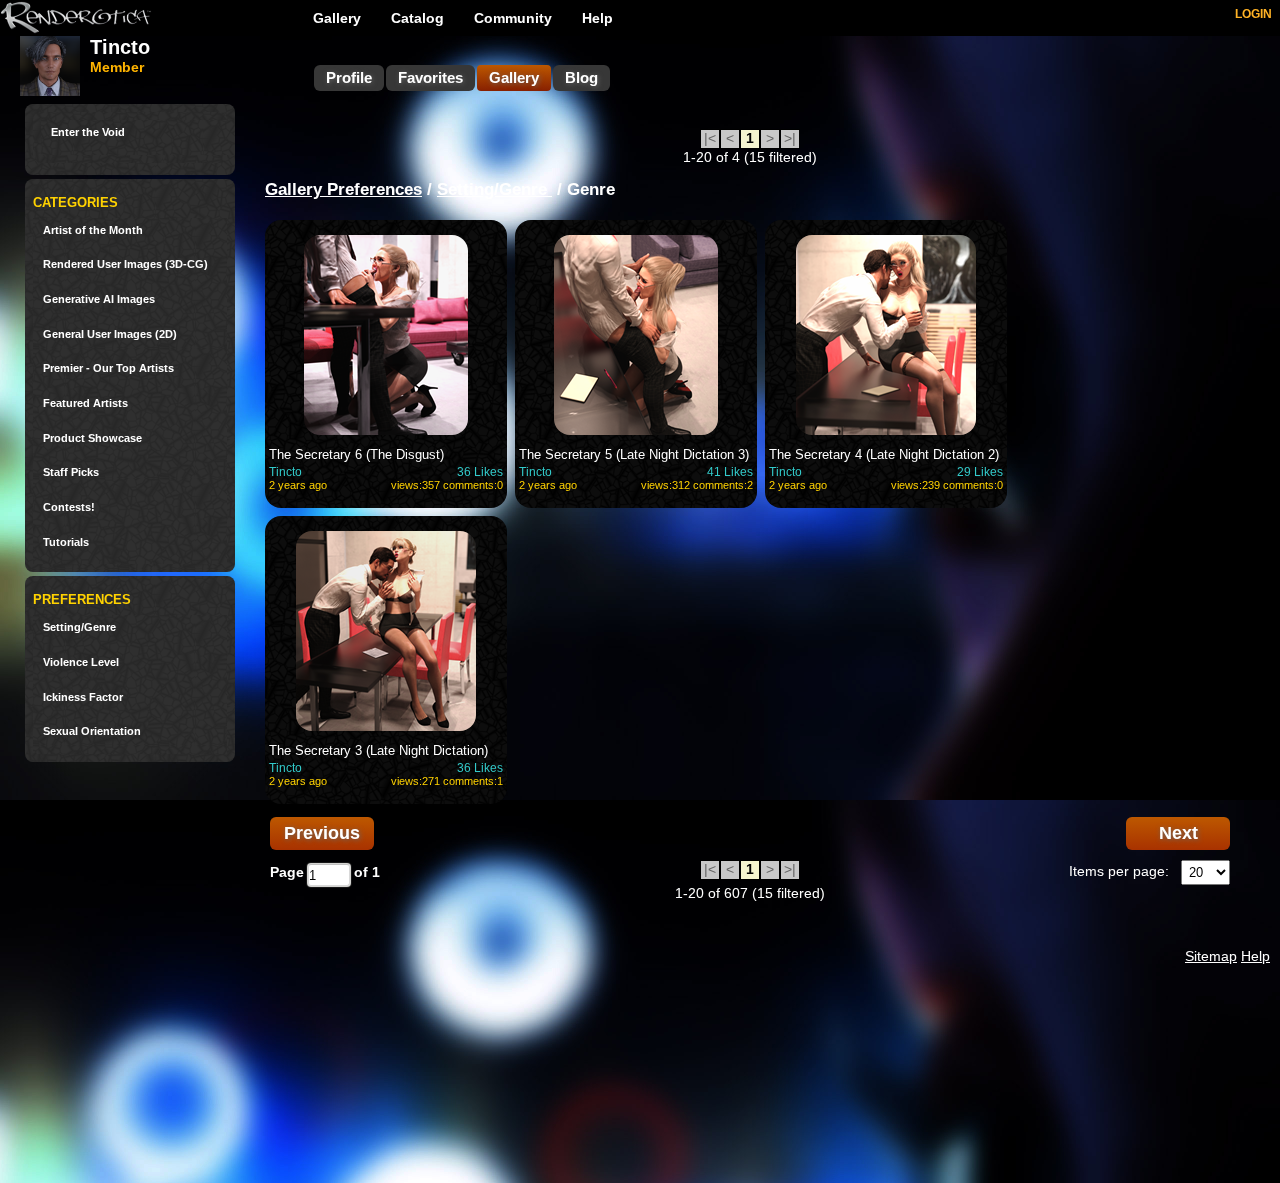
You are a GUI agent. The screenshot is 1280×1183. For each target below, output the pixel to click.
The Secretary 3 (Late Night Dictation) (378, 750)
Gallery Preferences (343, 189)
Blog (581, 77)
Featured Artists (85, 403)
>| (790, 138)
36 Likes (480, 472)
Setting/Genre (79, 627)
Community (513, 18)
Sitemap (1211, 956)
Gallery (337, 18)
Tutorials (66, 542)
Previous (322, 833)
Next (1178, 833)
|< (710, 138)
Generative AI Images (99, 299)
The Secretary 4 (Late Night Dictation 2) (884, 454)
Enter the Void (88, 132)
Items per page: (1119, 871)
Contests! (69, 507)
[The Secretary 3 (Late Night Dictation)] (386, 631)
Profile (349, 77)
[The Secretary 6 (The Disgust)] (386, 335)
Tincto (285, 472)
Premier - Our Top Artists (108, 368)
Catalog (417, 18)
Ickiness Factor (83, 697)
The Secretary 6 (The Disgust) (356, 454)
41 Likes (730, 472)
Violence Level (81, 662)
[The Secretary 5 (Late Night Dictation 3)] (636, 335)
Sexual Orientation (92, 731)
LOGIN (1253, 14)
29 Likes (980, 472)
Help (597, 18)
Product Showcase (92, 438)
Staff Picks (71, 472)
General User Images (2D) (110, 334)
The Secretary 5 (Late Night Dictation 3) (634, 454)
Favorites (430, 77)
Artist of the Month (93, 230)
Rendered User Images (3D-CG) (125, 264)
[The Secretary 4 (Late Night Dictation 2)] (886, 335)
